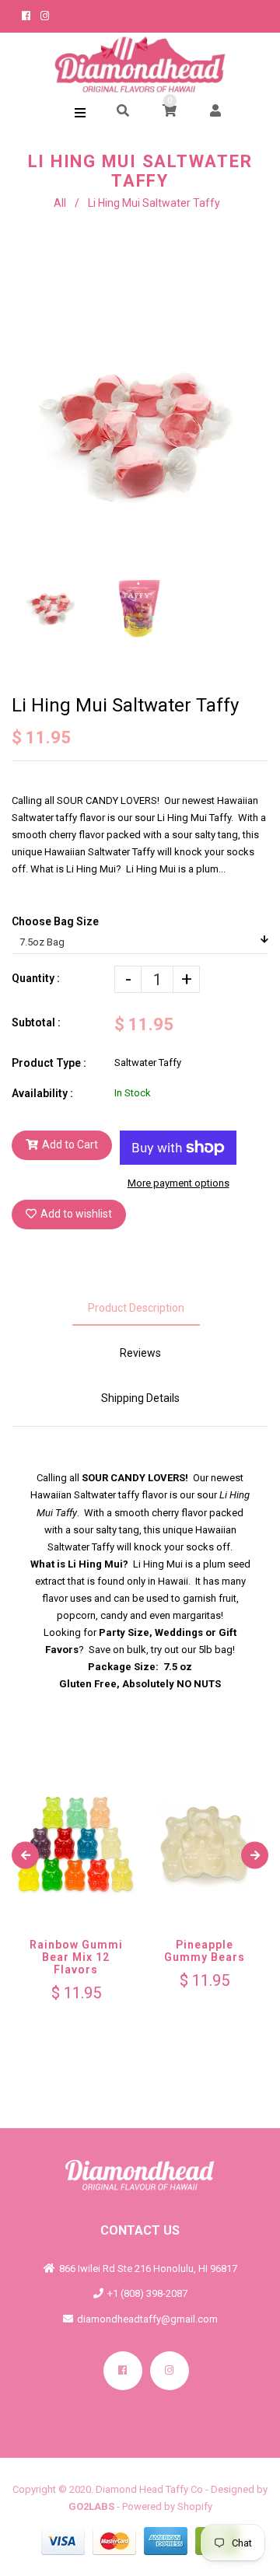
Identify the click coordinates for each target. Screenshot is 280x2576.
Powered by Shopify (167, 2506)
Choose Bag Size (55, 921)
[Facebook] (123, 2371)
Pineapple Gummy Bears (205, 1951)
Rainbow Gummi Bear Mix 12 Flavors (76, 1957)
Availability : (42, 1093)
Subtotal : (36, 1022)
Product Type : (49, 1063)
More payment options (178, 1183)
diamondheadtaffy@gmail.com (147, 2319)
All (60, 203)
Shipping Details (140, 1398)
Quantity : (36, 978)
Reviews (140, 1353)
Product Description (136, 1308)
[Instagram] (170, 2371)
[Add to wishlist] (91, 1878)
